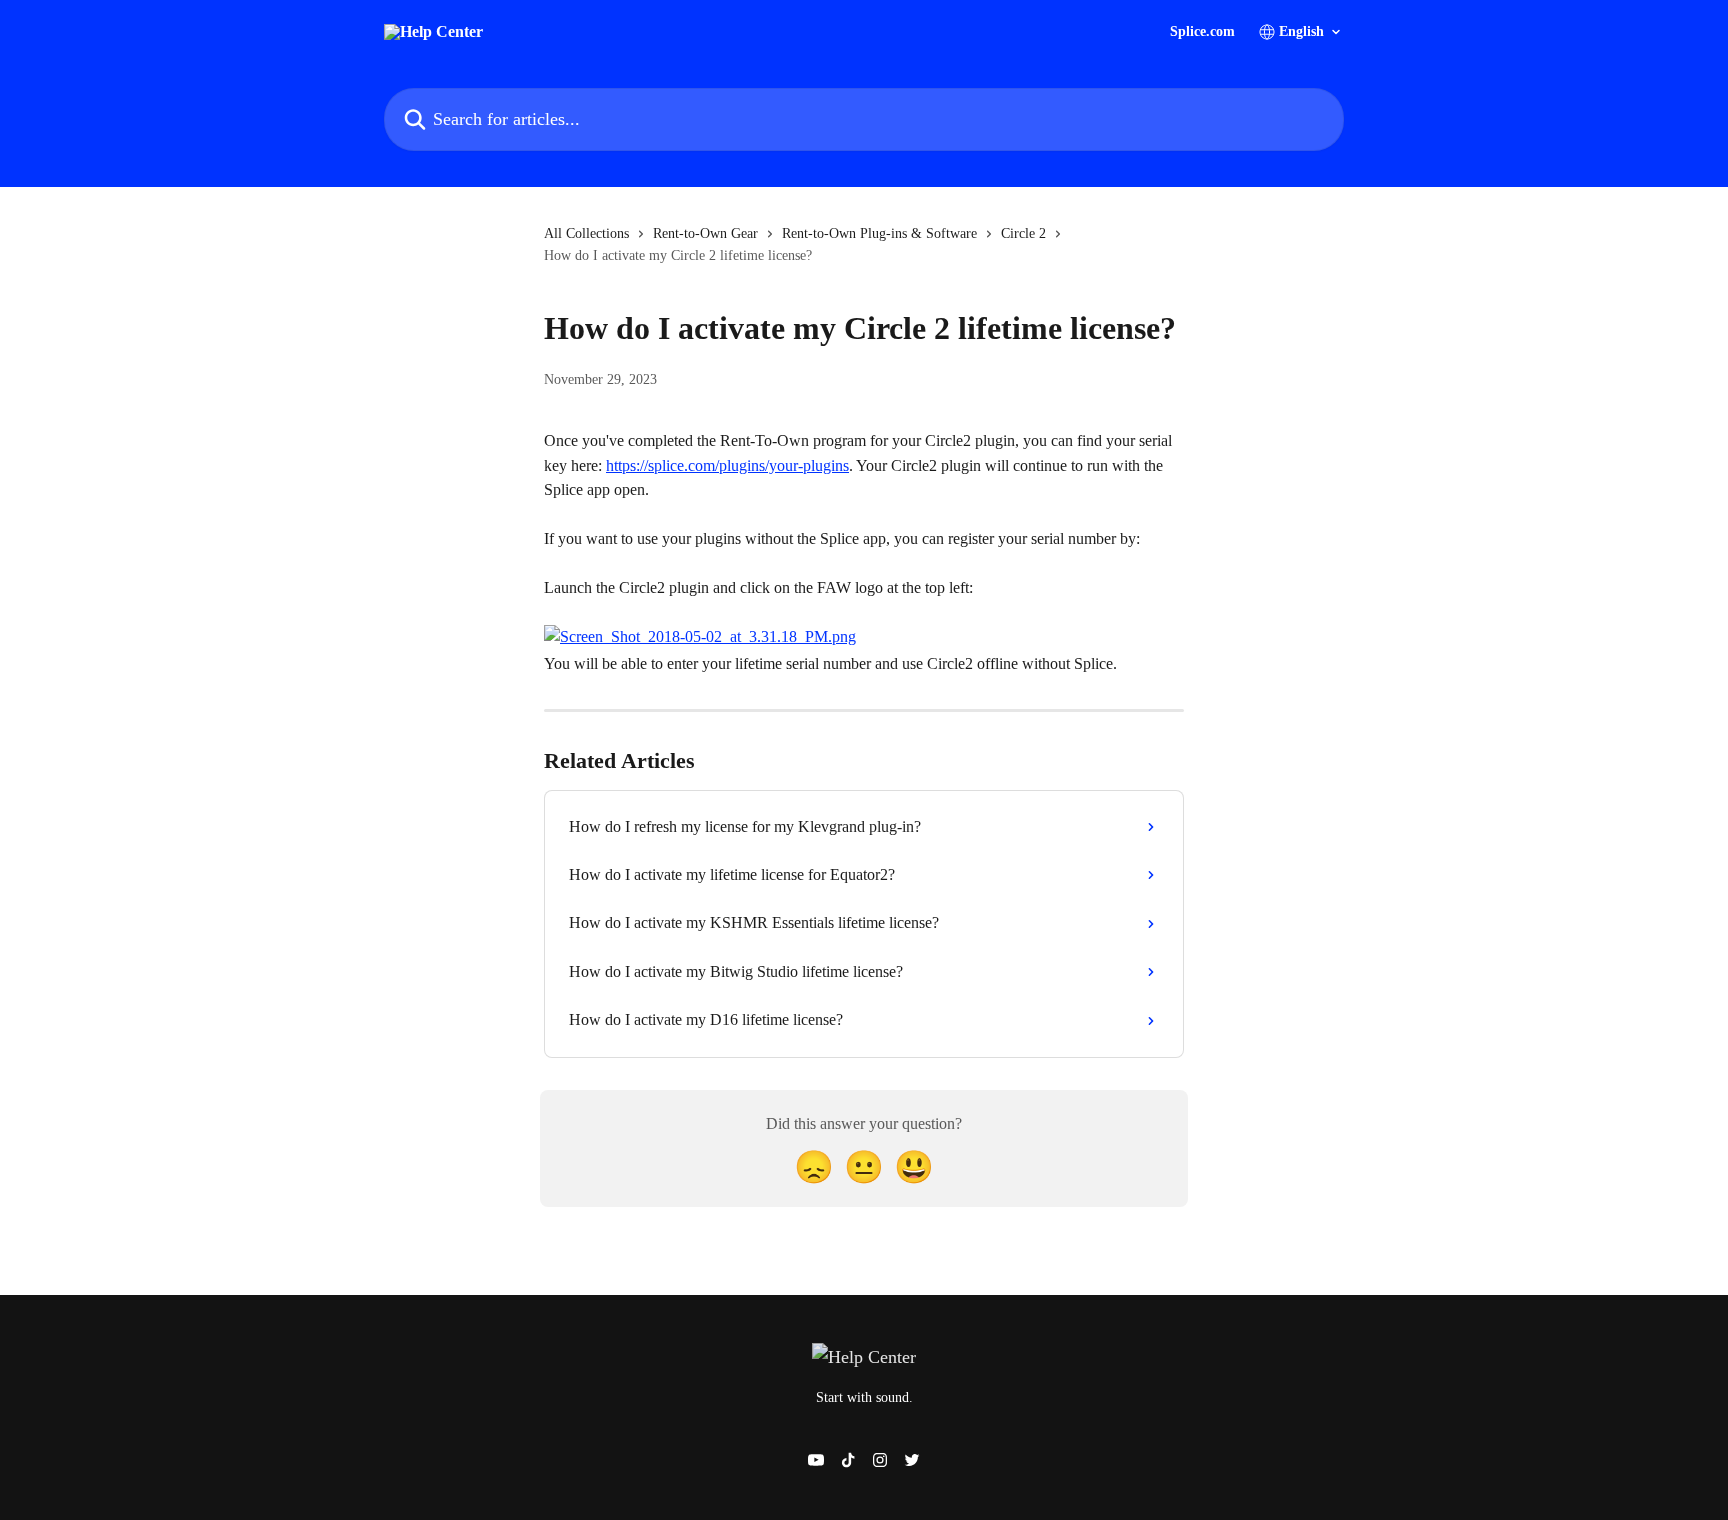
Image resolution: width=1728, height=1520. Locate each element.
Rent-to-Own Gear (705, 233)
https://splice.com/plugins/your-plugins (727, 465)
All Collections (586, 233)
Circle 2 (1023, 233)
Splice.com (1202, 32)
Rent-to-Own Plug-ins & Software (879, 233)
